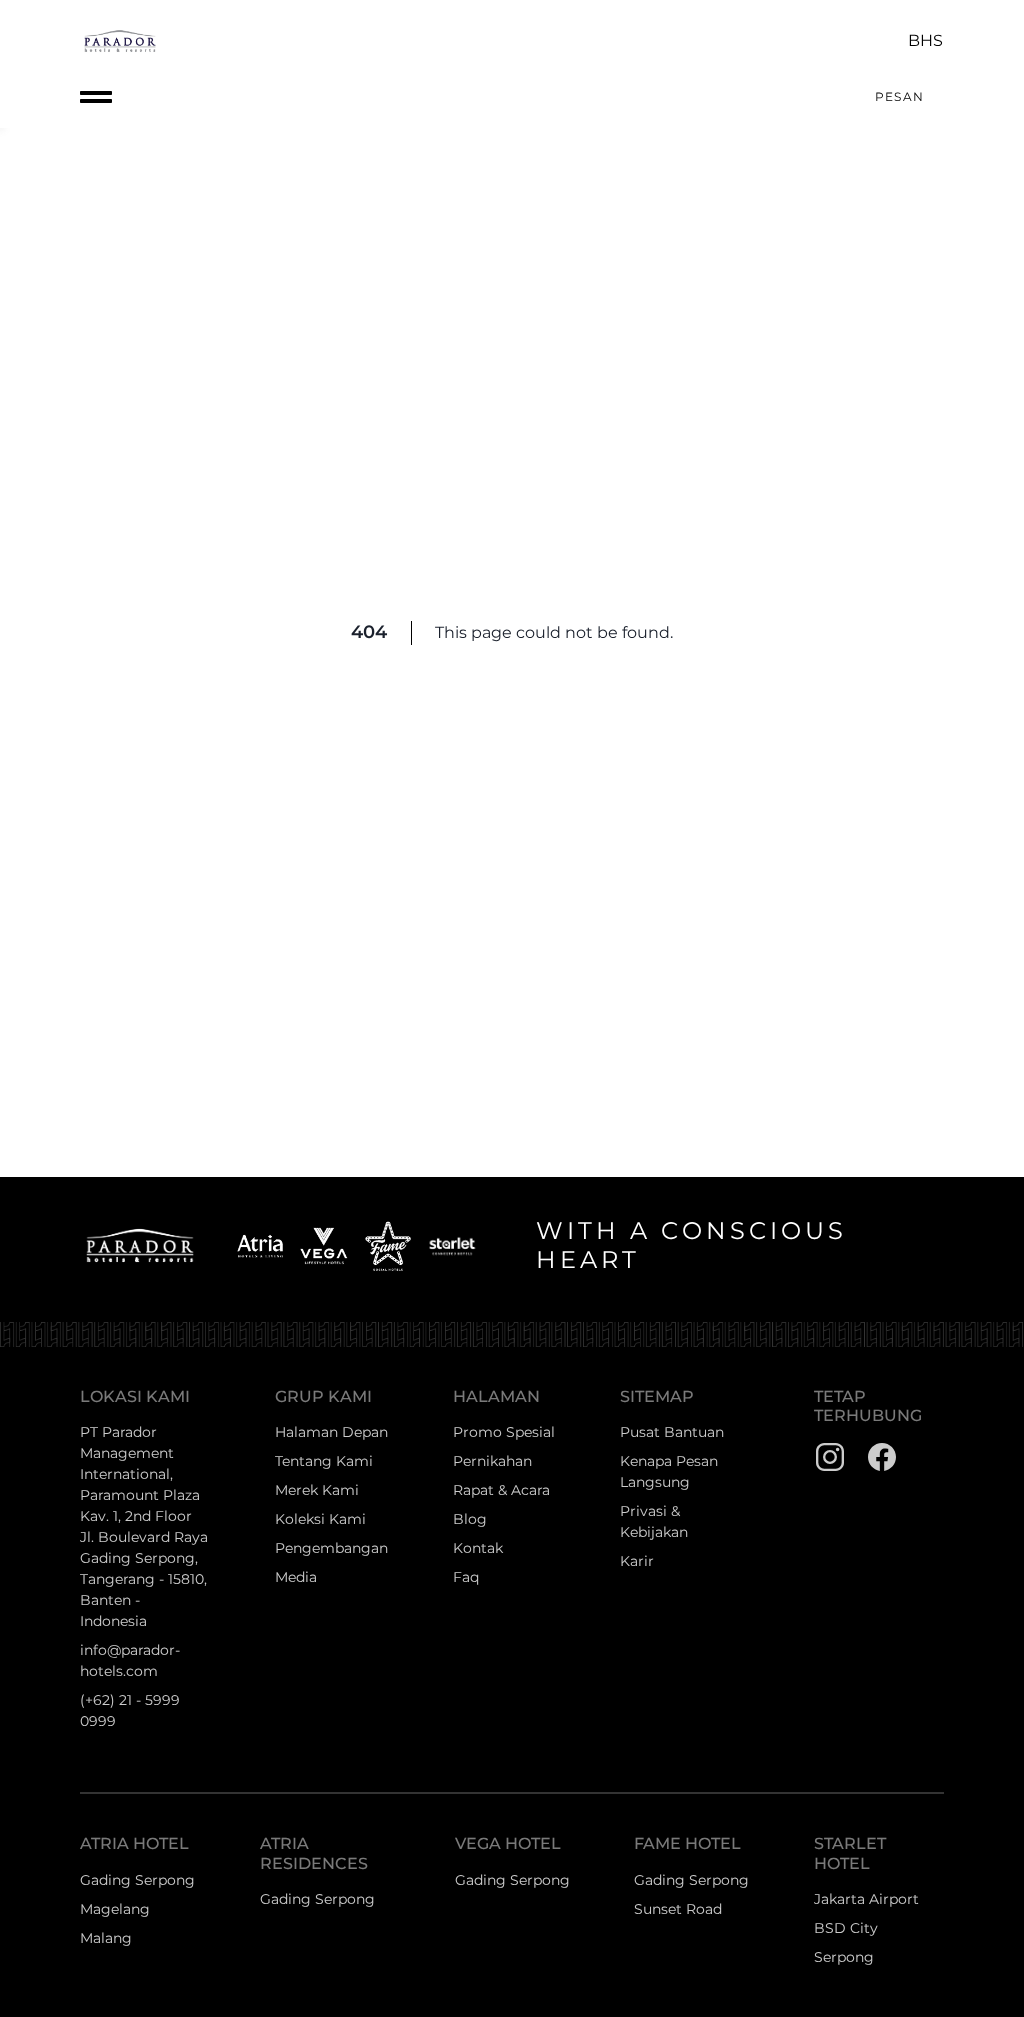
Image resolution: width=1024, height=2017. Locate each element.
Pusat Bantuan (672, 1432)
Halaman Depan (331, 1432)
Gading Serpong (137, 1880)
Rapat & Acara (501, 1490)
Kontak (478, 1548)
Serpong (844, 1957)
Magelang (115, 1909)
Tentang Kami (324, 1461)
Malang (106, 1938)
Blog (470, 1519)
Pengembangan (331, 1548)
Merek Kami (317, 1490)
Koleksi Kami (320, 1519)
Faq (466, 1577)
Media (296, 1577)
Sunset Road (678, 1909)
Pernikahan (492, 1461)
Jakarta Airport (866, 1899)
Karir (637, 1561)
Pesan (899, 96)
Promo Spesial (504, 1432)
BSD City (846, 1928)
